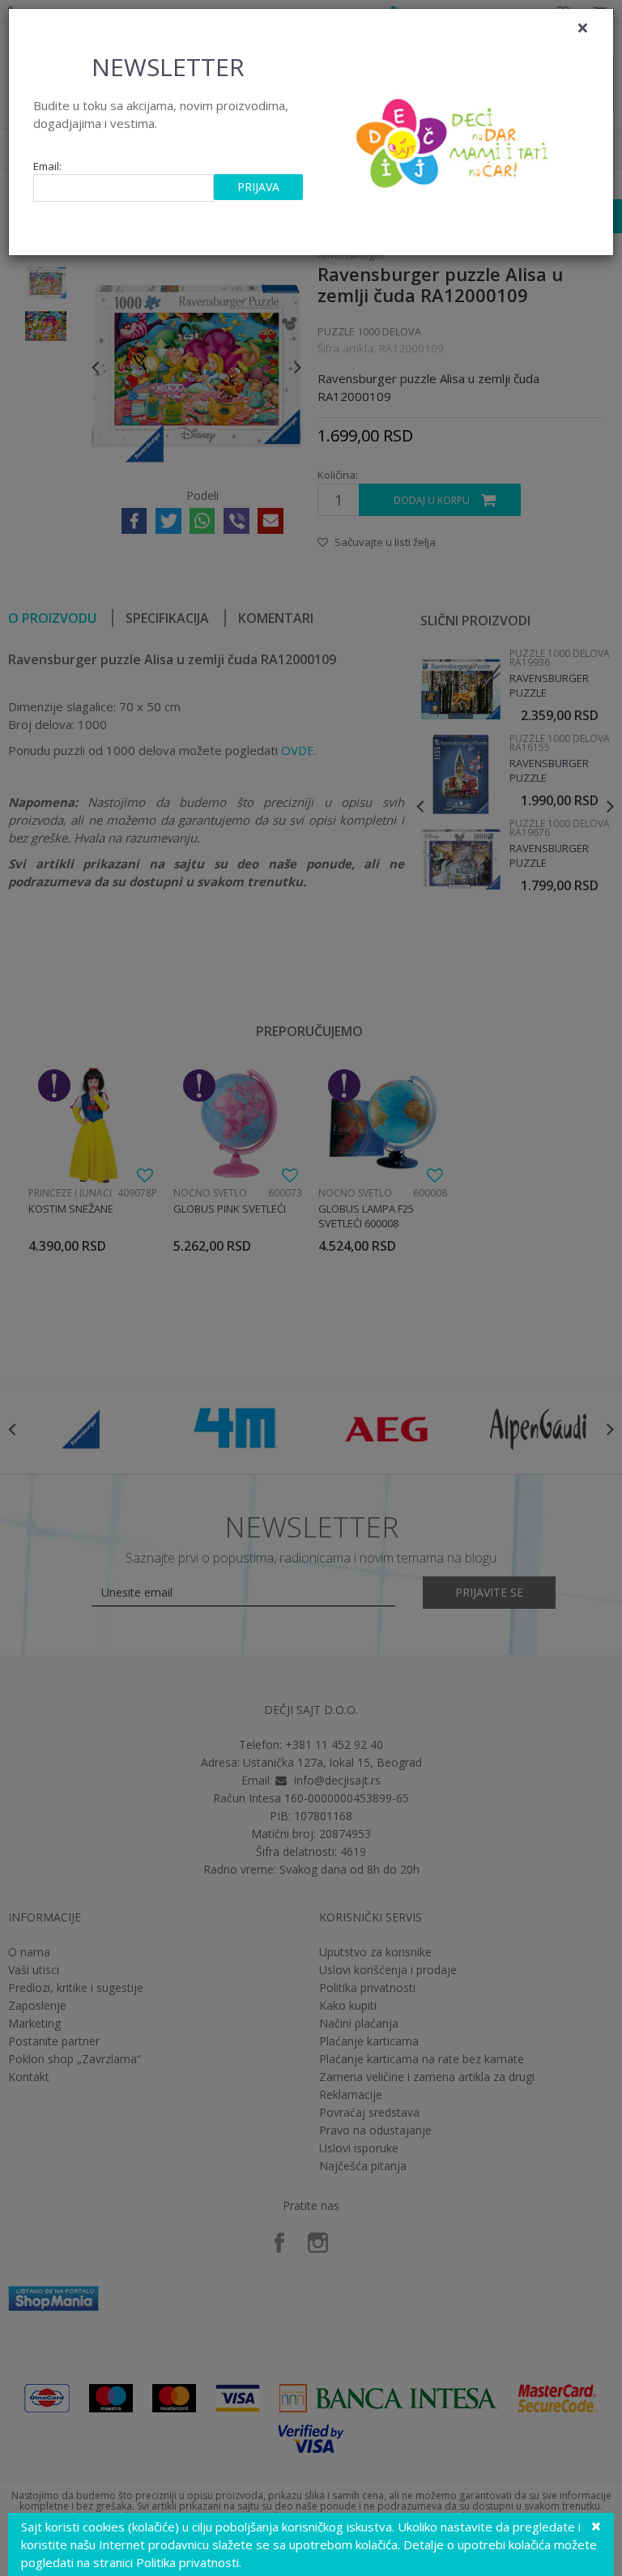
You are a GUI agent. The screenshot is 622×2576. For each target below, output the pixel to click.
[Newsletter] (454, 139)
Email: (47, 166)
